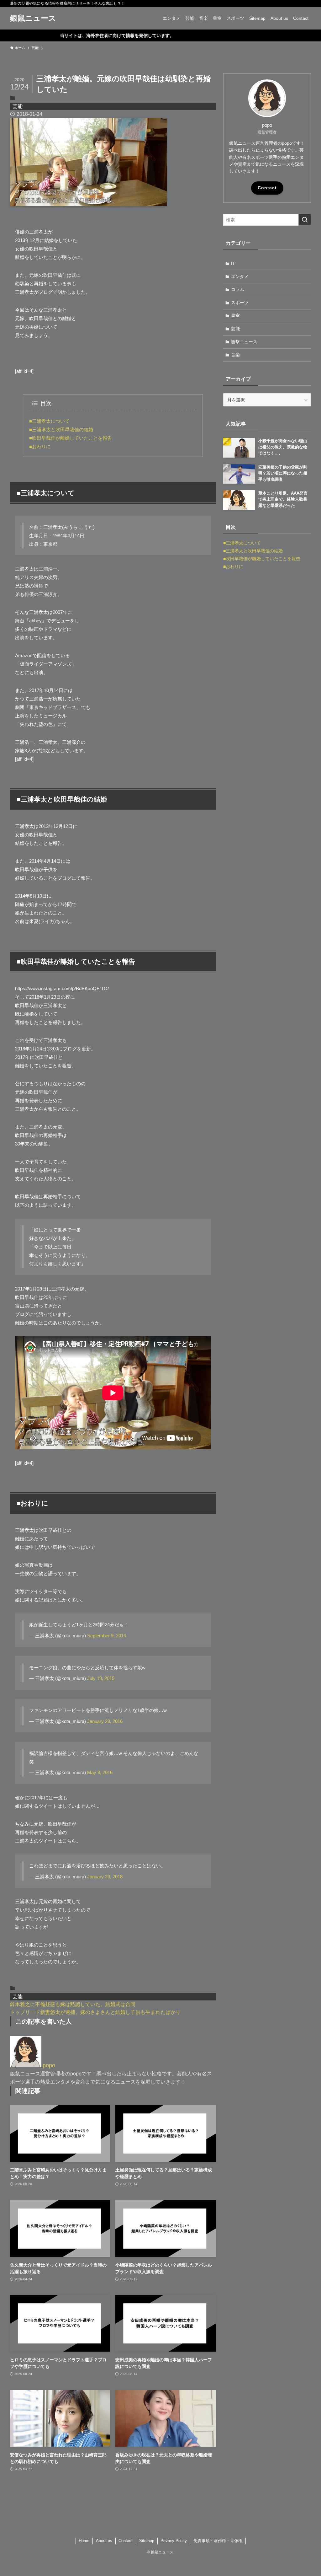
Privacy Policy (174, 2541)
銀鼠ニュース (33, 18)
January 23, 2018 (105, 1877)
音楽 (235, 355)
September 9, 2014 (107, 1636)
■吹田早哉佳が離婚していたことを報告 (71, 438)
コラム (238, 289)
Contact (267, 188)
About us (104, 2541)
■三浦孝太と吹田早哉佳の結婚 (61, 429)
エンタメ (240, 276)
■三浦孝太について (49, 421)
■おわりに (40, 446)
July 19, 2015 (101, 1678)
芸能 (18, 106)
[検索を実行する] (305, 220)
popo (49, 2065)
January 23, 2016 (105, 1721)
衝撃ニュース (244, 342)
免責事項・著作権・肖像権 (218, 2541)
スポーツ (240, 303)
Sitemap (147, 2541)
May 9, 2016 (100, 1772)
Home (84, 2541)
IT (233, 263)
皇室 (235, 315)
